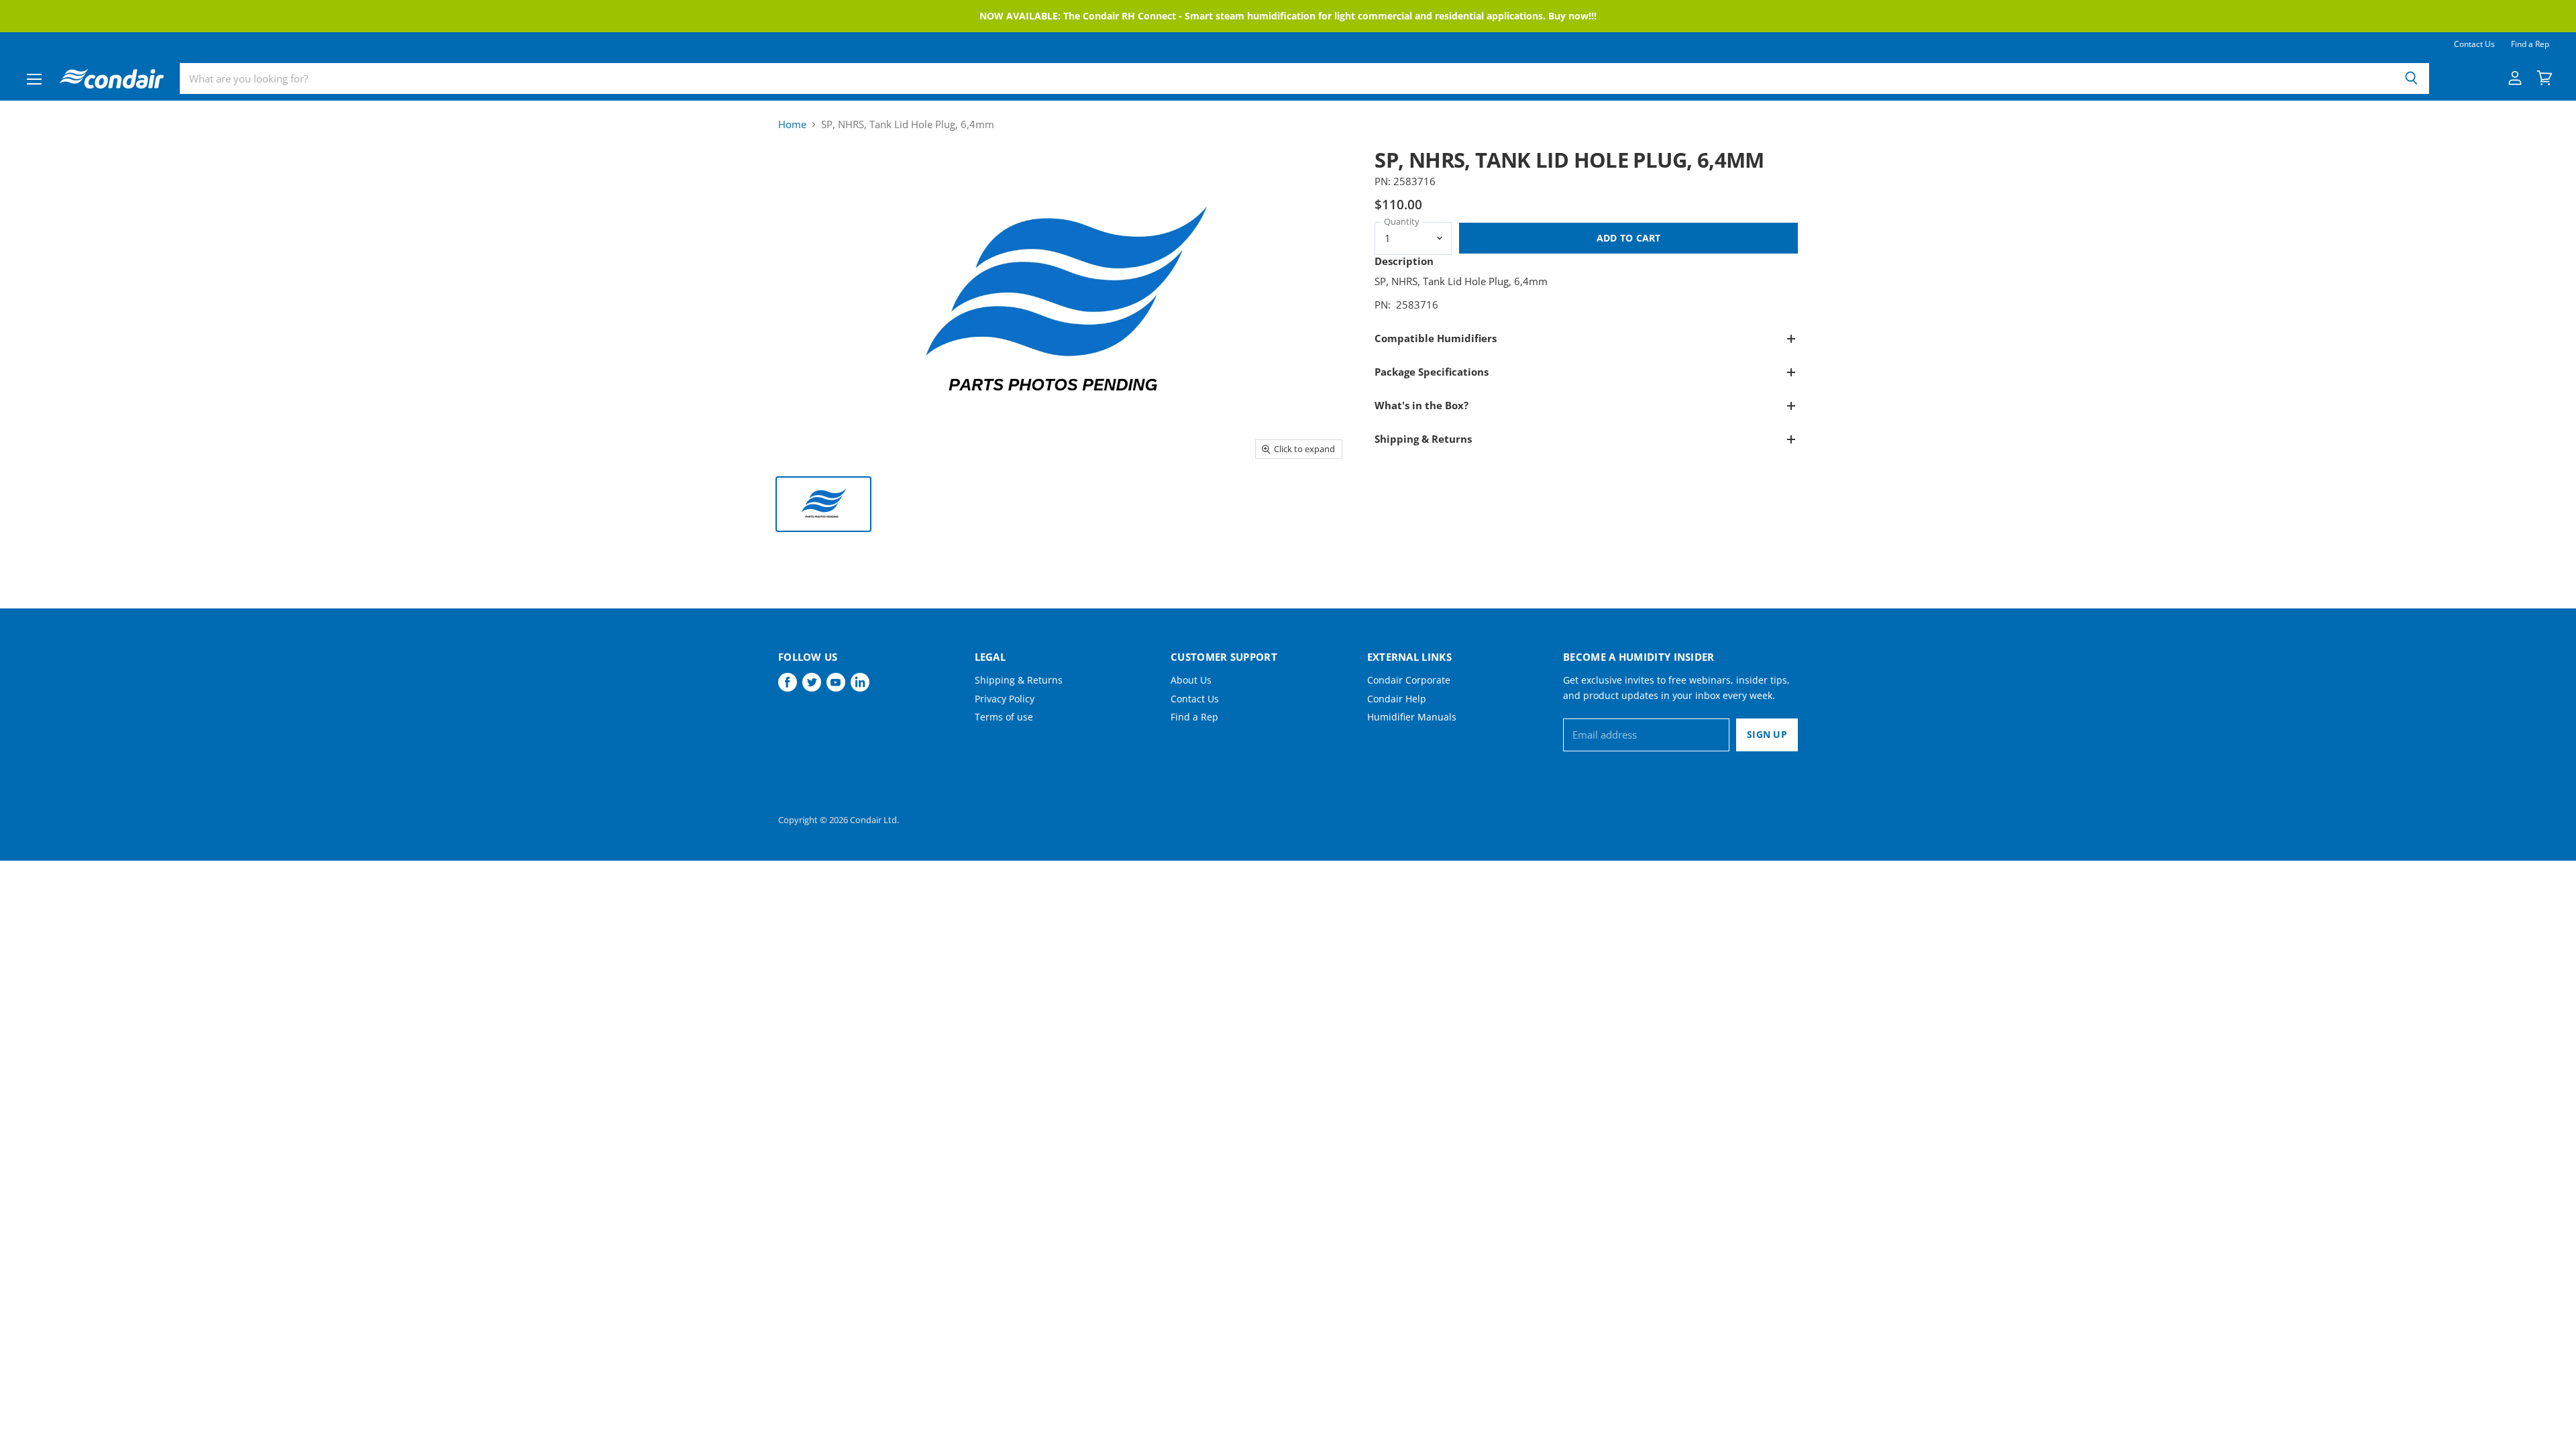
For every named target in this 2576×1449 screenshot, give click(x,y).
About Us (1191, 680)
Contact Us (2474, 44)
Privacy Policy (1005, 699)
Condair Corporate (1409, 680)
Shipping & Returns (1019, 680)
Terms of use (1004, 717)
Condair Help (1397, 699)
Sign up (1767, 734)
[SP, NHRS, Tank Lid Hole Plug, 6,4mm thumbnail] (823, 504)
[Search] (2411, 78)
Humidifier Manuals (1412, 717)
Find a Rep (2530, 44)
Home (792, 124)
